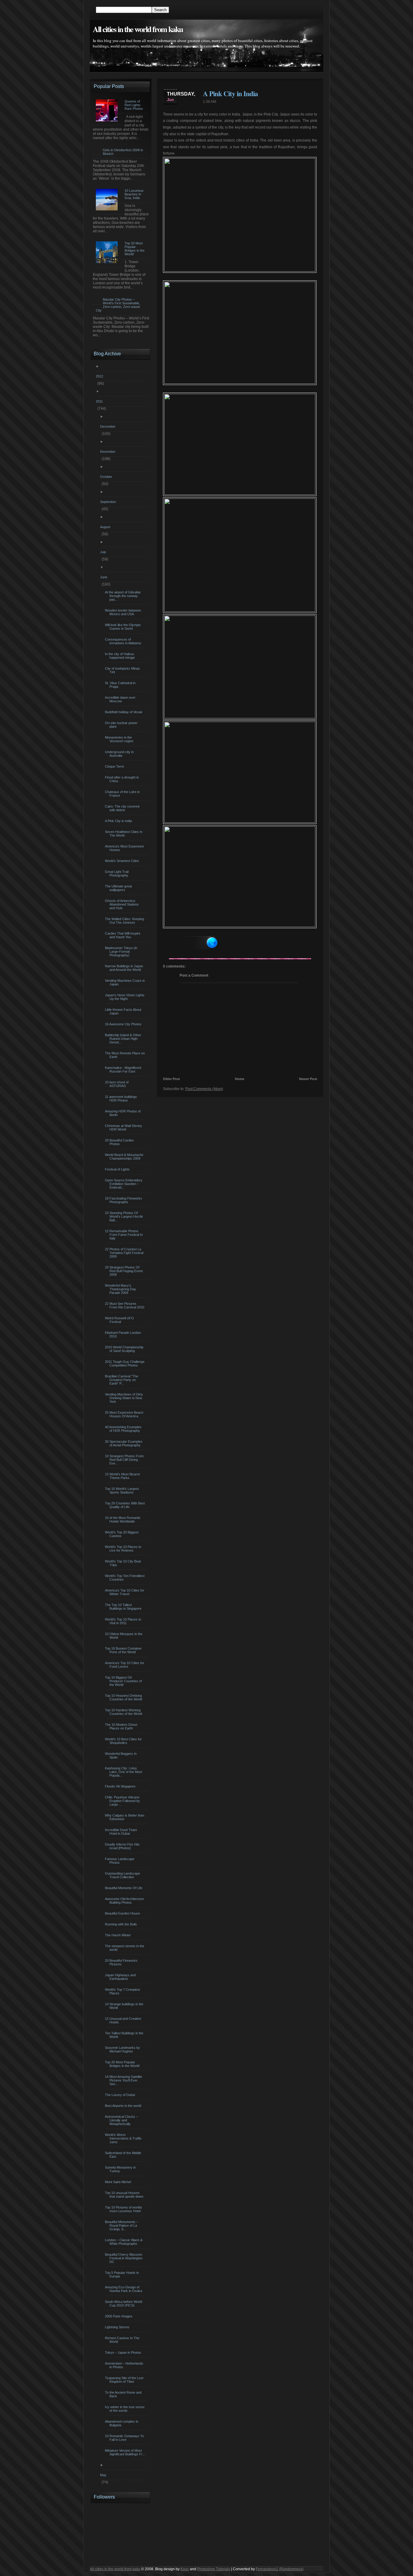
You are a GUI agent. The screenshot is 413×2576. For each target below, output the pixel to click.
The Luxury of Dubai (121, 2095)
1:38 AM (210, 102)
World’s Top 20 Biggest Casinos (122, 1534)
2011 (100, 401)
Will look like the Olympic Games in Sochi (124, 627)
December (109, 426)
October (107, 477)
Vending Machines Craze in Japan (126, 982)
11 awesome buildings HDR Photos (122, 1099)
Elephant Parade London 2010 (124, 1334)
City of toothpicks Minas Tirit (123, 670)
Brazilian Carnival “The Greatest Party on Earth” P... (122, 1380)
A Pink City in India (230, 93)
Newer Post (308, 1079)
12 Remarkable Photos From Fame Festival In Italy (125, 1235)
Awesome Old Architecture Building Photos (125, 1901)
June (104, 577)
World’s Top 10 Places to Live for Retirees (124, 1549)
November (109, 452)
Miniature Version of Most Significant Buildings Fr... (126, 2452)
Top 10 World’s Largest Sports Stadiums (123, 1490)
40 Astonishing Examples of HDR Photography (124, 1429)
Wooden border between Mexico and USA (124, 612)
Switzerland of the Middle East (124, 2155)
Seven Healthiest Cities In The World (124, 834)
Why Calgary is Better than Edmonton (125, 1817)
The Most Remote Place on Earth (126, 1055)
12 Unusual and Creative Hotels (124, 2020)
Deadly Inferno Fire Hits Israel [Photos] (123, 1846)
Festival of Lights (118, 1169)
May (104, 2475)
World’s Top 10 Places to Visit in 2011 (124, 1621)
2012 (100, 376)
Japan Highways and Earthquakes (121, 1977)
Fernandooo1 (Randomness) (280, 2569)
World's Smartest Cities (123, 861)
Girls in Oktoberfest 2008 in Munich (123, 152)
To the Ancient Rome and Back (124, 2394)
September (109, 502)
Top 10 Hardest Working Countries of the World (124, 1712)
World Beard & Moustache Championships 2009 (125, 1157)
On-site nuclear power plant (122, 725)
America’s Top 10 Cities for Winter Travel (125, 1592)
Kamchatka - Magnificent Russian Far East (124, 1069)
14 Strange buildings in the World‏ (125, 2006)
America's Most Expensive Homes (125, 848)
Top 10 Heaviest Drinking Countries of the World (124, 1697)
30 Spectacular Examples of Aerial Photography (124, 1443)
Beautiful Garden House (123, 1913)
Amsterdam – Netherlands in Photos (125, 2365)
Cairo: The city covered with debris (123, 808)
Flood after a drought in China (123, 779)
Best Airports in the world (124, 2106)
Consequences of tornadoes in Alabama (124, 641)
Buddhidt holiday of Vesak (124, 712)
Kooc (185, 2569)
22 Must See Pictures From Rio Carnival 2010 (125, 1305)
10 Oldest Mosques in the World (124, 1636)
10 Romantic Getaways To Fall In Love (125, 2438)
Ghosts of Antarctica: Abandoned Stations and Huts (123, 904)
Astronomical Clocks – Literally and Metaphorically (122, 2120)
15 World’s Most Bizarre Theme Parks (123, 1476)
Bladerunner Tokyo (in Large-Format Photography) (122, 952)
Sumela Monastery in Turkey (121, 2169)
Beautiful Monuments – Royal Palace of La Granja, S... (122, 2225)
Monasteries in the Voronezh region (120, 739)
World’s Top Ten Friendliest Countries (125, 1578)
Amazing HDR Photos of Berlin (124, 1113)
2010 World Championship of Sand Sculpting (125, 1349)
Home (240, 1079)
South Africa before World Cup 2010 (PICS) (124, 2303)
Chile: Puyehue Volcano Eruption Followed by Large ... (123, 1801)
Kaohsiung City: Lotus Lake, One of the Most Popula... (124, 1772)
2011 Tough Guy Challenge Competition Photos (125, 1363)
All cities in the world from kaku (138, 29)
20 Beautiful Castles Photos (120, 1142)
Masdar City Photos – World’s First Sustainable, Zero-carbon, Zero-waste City (118, 305)
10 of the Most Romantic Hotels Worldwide (124, 1520)
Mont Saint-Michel (119, 2182)
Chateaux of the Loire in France (123, 794)
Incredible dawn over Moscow (121, 699)
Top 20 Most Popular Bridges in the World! (123, 2064)
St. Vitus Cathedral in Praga (121, 685)
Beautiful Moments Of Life (124, 1888)
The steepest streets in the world (125, 1948)
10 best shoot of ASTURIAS (117, 1084)
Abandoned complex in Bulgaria (122, 2423)
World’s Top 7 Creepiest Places (123, 1991)
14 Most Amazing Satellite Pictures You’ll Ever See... (124, 2080)
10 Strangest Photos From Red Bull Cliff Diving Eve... (125, 1460)
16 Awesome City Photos (124, 1024)
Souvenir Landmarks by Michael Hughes (123, 2049)
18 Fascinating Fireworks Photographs (124, 1200)
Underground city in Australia (120, 754)
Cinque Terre (115, 766)
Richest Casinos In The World (123, 2340)
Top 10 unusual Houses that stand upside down (125, 2195)
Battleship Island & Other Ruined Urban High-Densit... (124, 1039)
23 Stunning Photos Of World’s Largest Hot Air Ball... (125, 1216)
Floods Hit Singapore (121, 1786)
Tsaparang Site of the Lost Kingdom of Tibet (125, 2380)
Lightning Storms (118, 2327)
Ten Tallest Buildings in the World (125, 2035)
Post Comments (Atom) (204, 1089)
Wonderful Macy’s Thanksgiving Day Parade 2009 (121, 1289)
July (104, 552)
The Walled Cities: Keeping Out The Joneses (125, 921)
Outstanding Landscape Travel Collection (123, 1875)
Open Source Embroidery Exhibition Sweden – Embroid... (124, 1184)
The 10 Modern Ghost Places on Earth (122, 1726)
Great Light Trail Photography (117, 873)
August (106, 527)
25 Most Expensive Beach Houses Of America (125, 1414)
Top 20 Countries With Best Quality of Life (126, 1505)
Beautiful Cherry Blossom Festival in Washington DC (124, 2258)
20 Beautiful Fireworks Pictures (122, 1962)
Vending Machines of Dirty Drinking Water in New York (125, 1398)
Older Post (171, 1079)
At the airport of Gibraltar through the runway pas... (124, 596)
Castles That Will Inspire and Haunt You (123, 935)
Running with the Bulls (122, 1924)
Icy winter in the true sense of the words (125, 2409)
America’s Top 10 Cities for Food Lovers (125, 1665)
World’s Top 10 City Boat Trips (124, 1563)
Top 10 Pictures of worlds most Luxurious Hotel (124, 2209)
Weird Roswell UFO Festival (120, 1320)
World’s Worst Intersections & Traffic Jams (124, 2138)
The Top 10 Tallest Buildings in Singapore (124, 1607)
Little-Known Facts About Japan (124, 1011)
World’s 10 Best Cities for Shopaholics (124, 1741)
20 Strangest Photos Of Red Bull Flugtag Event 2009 (125, 1271)
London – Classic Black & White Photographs (124, 2242)
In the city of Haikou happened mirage (121, 656)
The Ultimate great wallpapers (119, 888)
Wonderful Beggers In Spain (122, 1755)
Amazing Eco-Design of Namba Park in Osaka (124, 2289)
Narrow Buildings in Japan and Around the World (125, 968)
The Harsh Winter (119, 1935)
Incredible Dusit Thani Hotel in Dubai (122, 1832)
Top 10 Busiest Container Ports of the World (124, 1650)
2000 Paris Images (119, 2316)
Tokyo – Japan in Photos (124, 2352)
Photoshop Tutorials (214, 2569)
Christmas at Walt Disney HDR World (124, 1128)
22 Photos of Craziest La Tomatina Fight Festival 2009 (125, 1253)
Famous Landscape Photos (120, 1861)
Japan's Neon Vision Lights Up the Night (125, 997)
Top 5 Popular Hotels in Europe (123, 2274)
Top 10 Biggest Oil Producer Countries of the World (124, 1681)
